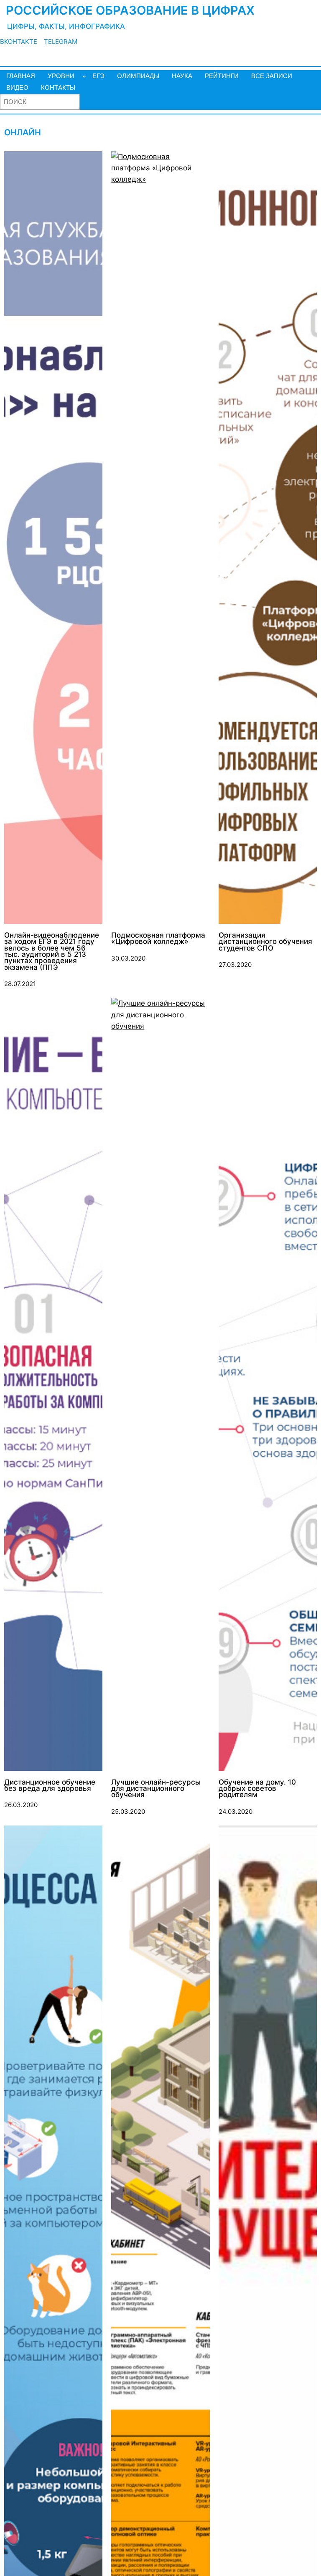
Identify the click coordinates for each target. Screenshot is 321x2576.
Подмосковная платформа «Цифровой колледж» (158, 939)
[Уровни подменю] (84, 76)
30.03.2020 (128, 958)
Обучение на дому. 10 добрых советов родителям (257, 1789)
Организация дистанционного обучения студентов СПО (265, 942)
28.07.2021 (20, 984)
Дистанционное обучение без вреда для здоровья (50, 1786)
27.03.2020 (235, 965)
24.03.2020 (236, 1812)
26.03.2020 (21, 1805)
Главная (21, 76)
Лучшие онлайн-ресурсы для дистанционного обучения (156, 1789)
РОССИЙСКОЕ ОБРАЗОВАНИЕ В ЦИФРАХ (130, 10)
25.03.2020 (128, 1812)
